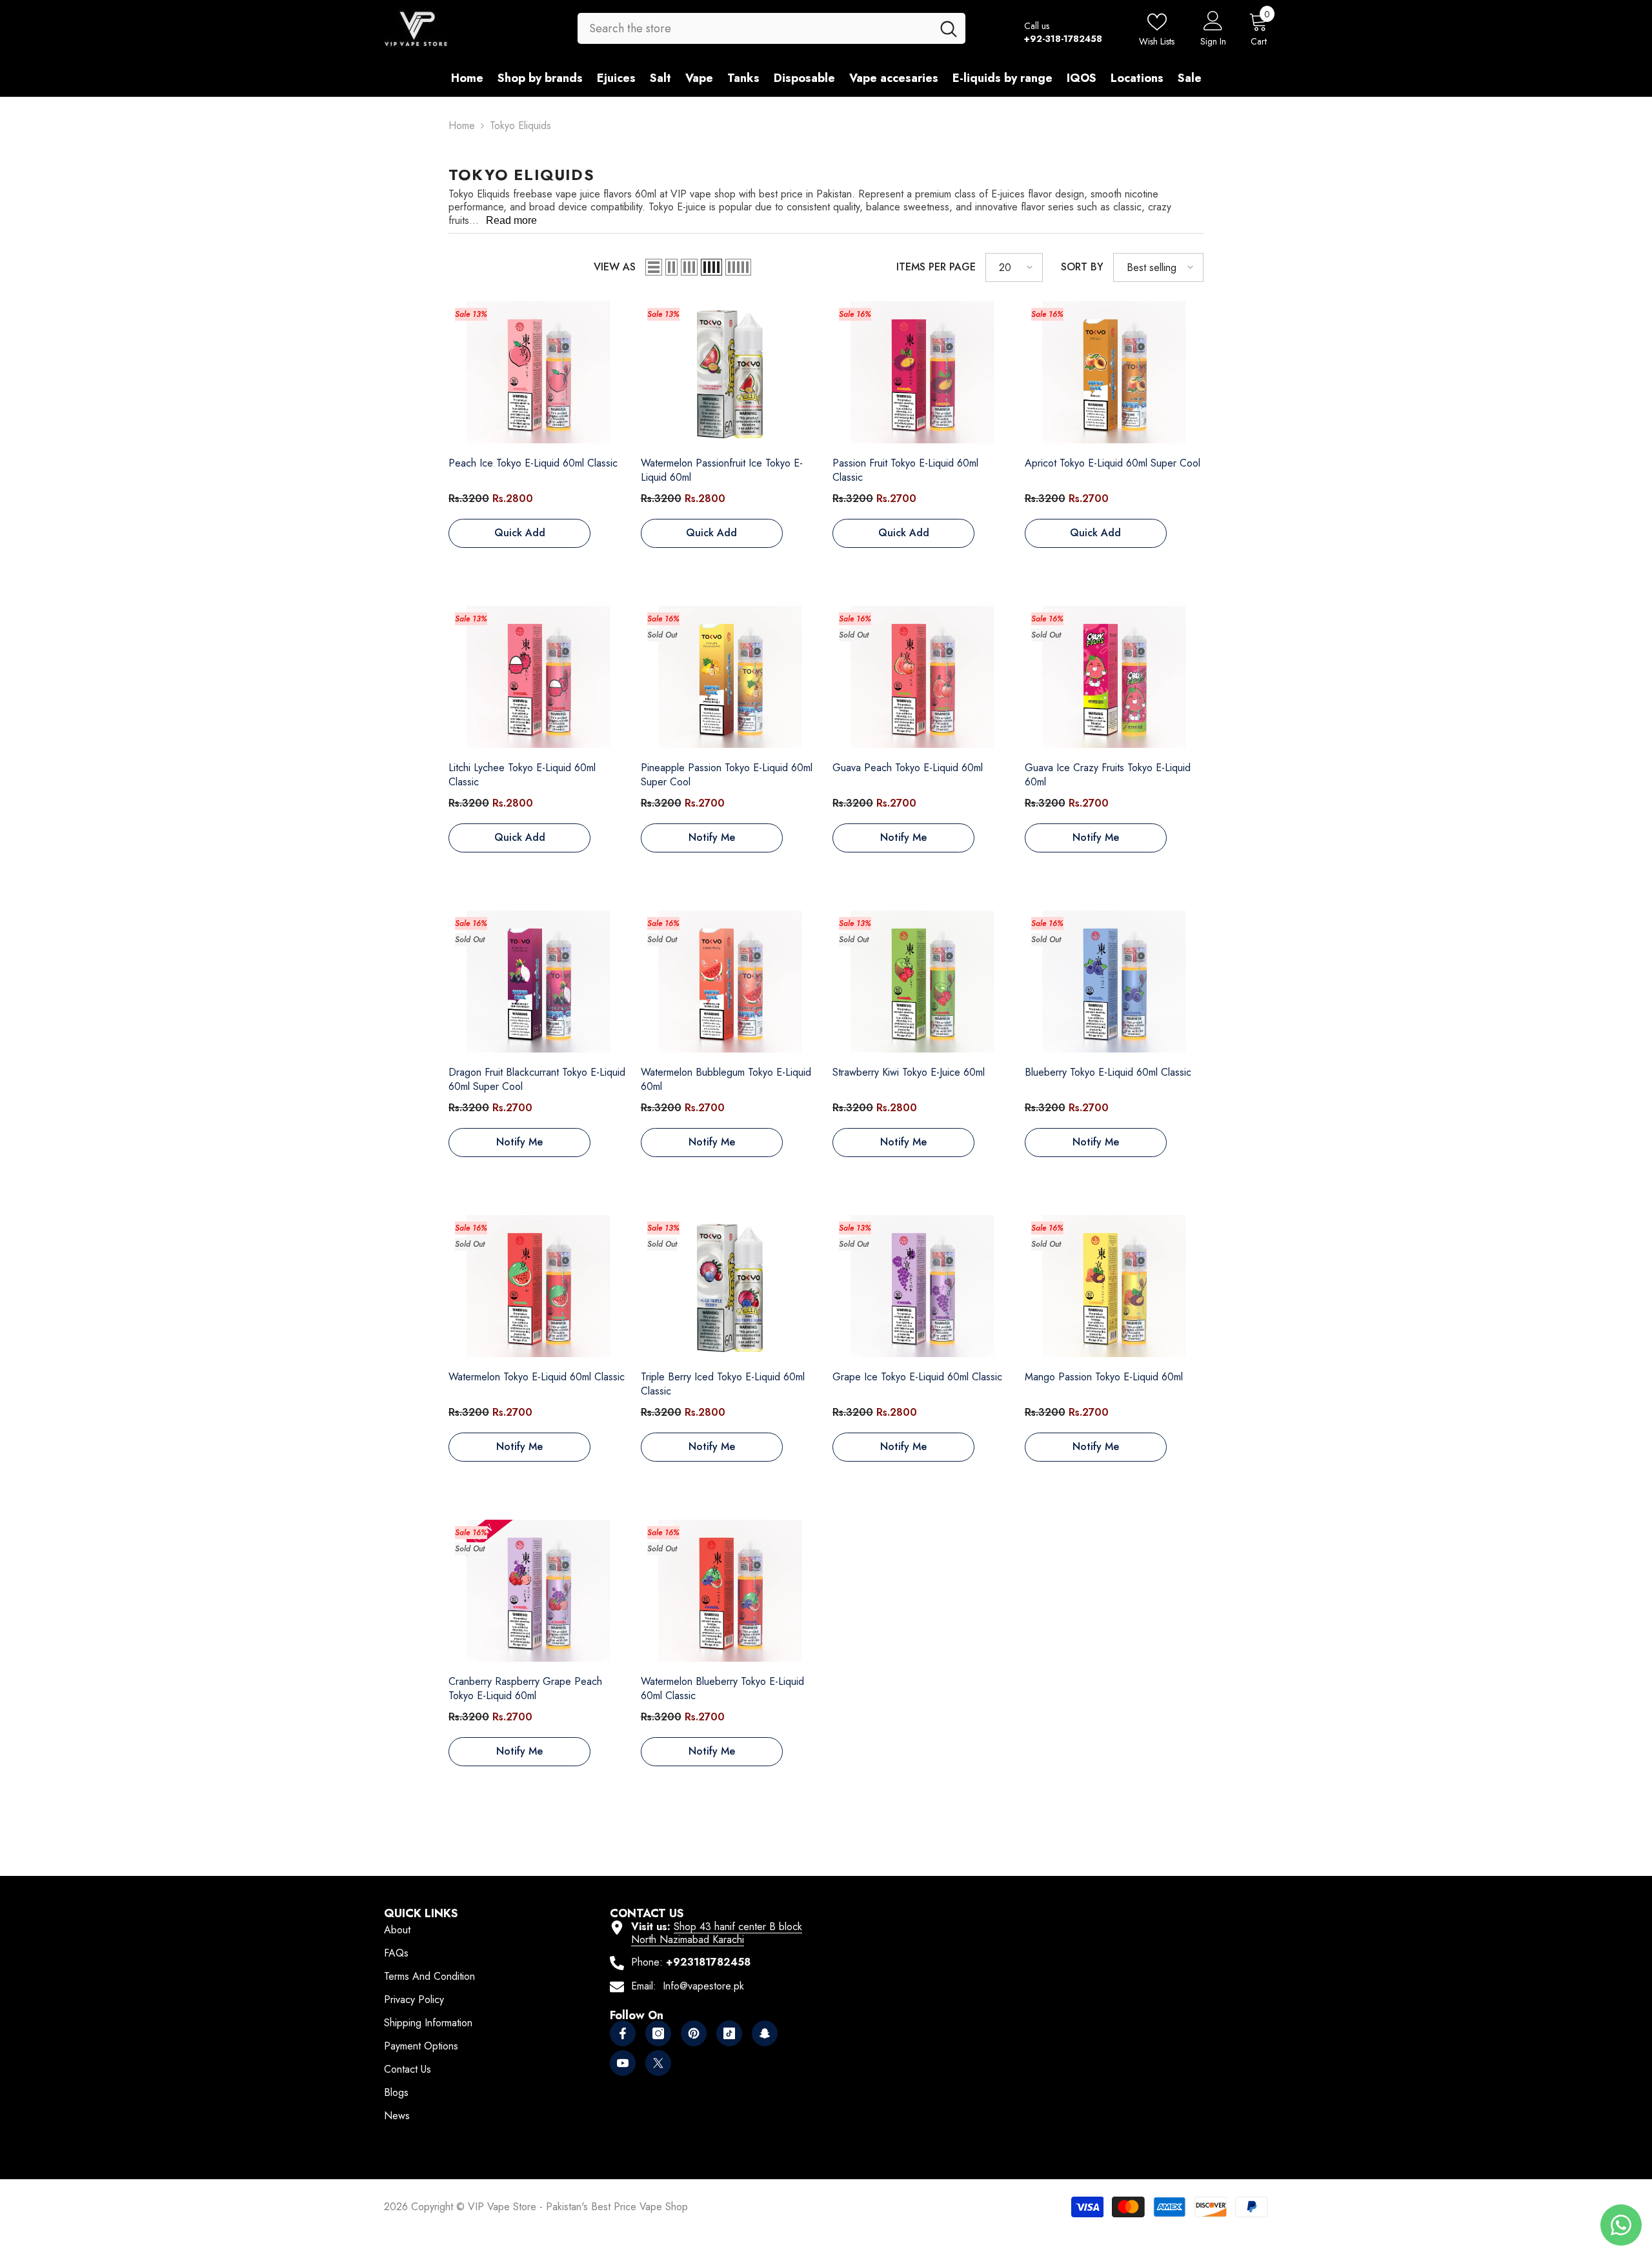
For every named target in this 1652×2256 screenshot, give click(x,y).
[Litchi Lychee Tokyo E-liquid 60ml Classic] (538, 678)
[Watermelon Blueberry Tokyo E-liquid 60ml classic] (730, 1591)
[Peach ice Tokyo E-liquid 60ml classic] (538, 373)
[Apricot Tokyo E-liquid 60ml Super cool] (1114, 373)
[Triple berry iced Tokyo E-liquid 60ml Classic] (730, 1287)
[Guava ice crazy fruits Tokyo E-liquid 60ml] (1114, 678)
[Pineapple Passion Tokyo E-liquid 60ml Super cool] (730, 678)
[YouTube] (623, 2063)
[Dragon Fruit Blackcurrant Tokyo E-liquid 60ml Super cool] (538, 982)
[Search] (771, 28)
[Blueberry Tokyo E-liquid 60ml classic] (1114, 982)
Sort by (1082, 267)
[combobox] (755, 28)
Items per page (936, 267)
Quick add (520, 533)
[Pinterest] (694, 2033)
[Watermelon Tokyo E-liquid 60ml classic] (538, 1287)
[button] (654, 267)
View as (615, 267)
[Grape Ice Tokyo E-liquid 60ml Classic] (922, 1287)
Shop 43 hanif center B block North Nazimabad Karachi (717, 1933)
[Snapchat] (765, 2033)
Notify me (712, 837)
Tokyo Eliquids (520, 126)
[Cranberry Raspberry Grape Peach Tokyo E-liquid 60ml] (538, 1591)
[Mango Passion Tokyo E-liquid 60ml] (1114, 1287)
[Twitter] (658, 2063)
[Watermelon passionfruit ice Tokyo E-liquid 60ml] (730, 373)
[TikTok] (729, 2033)
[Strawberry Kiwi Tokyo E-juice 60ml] (922, 982)
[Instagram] (658, 2033)
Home (462, 126)
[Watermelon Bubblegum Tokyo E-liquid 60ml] (730, 982)
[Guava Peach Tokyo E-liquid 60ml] (922, 678)
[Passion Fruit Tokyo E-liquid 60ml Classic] (922, 373)
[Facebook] (623, 2033)
